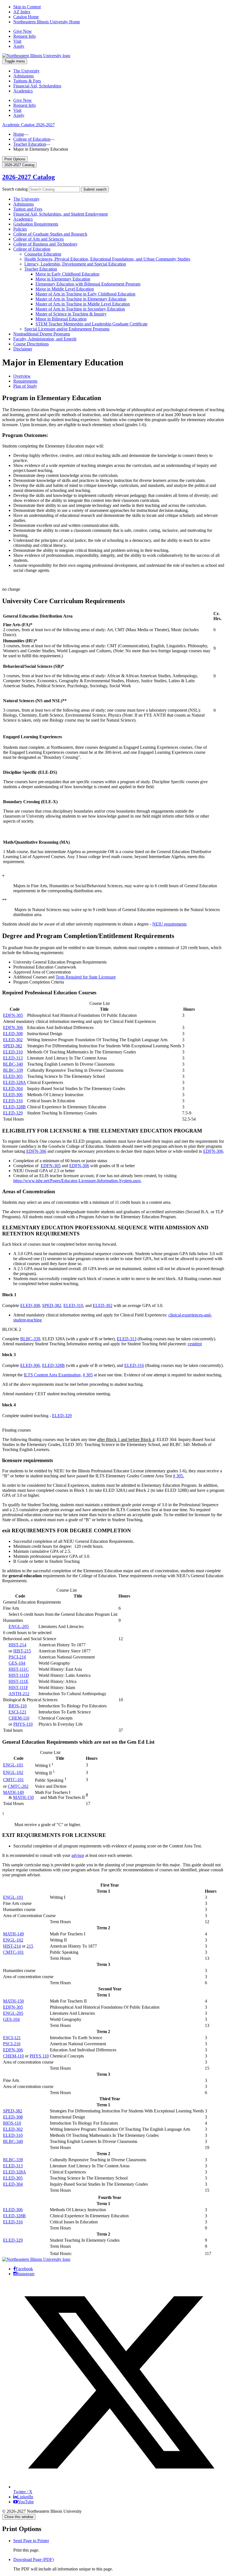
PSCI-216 (17, 1657)
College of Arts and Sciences (38, 239)
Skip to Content (27, 7)
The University (26, 71)
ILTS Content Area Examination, (53, 1375)
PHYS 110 (39, 2056)
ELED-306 (13, 1095)
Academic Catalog (29, 125)
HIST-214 (17, 1645)
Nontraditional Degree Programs (42, 334)
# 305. (179, 1476)
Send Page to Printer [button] (31, 2541)
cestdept (195, 1344)
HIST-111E (19, 1681)
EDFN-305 (13, 1015)
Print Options (15, 159)
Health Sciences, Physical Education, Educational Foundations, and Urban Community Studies (107, 259)
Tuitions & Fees (27, 81)
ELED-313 (13, 1058)
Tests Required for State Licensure (86, 977)
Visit (17, 41)
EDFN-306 (13, 1027)
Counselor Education (43, 254)
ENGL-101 (13, 1765)
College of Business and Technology (45, 244)
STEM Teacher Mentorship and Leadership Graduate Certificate (91, 324)
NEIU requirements (169, 924)
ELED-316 (13, 1101)
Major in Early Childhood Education (67, 274)
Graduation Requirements (36, 224)
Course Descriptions (31, 344)
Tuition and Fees (28, 209)
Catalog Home (26, 17)
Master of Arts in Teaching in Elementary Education (81, 299)
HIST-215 (22, 1651)
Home (19, 134)
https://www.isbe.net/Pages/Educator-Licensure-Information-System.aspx (77, 1181)
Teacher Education (30, 144)
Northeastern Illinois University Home (47, 22)
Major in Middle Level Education (65, 289)
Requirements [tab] (25, 381)
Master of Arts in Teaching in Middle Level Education (83, 304)
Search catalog (15, 189)
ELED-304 (13, 1089)
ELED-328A (15, 1082)
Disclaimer (23, 349)
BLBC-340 (13, 1064)
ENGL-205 (19, 1626)
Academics (23, 91)
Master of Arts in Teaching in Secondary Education (80, 309)
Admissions (24, 76)
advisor (78, 1855)
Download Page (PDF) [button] (33, 2559)
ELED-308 (13, 1034)
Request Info (24, 36)
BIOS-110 (18, 1706)
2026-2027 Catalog (29, 177)
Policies (20, 229)
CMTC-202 (18, 1786)
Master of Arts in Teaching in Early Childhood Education (85, 294)
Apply (19, 46)
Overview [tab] (22, 376)
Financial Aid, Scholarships (37, 86)
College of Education (32, 139)
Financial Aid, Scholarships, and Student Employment (60, 214)
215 (30, 1946)
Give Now (23, 31)
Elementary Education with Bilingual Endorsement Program (88, 284)
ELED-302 (13, 1040)
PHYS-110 (23, 1724)
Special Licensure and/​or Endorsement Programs (67, 329)
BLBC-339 (13, 1070)
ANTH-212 (19, 1694)
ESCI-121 (17, 1712)
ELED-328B (14, 1107)
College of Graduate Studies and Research (50, 234)
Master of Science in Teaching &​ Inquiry (71, 314)
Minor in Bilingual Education (61, 319)
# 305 (88, 1375)
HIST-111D (19, 1675)
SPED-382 (13, 1046)
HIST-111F (18, 1688)
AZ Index (22, 12)
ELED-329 (13, 1113)
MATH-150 (23, 1797)
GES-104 (17, 1663)
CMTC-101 (13, 1780)
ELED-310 (13, 1052)
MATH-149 (13, 1792)
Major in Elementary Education (63, 279)
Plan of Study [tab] (25, 386)
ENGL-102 (13, 1772)
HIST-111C (19, 1669)
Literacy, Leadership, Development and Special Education (75, 264)
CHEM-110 (19, 1718)
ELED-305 (13, 1076)
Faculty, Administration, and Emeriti (45, 339)
